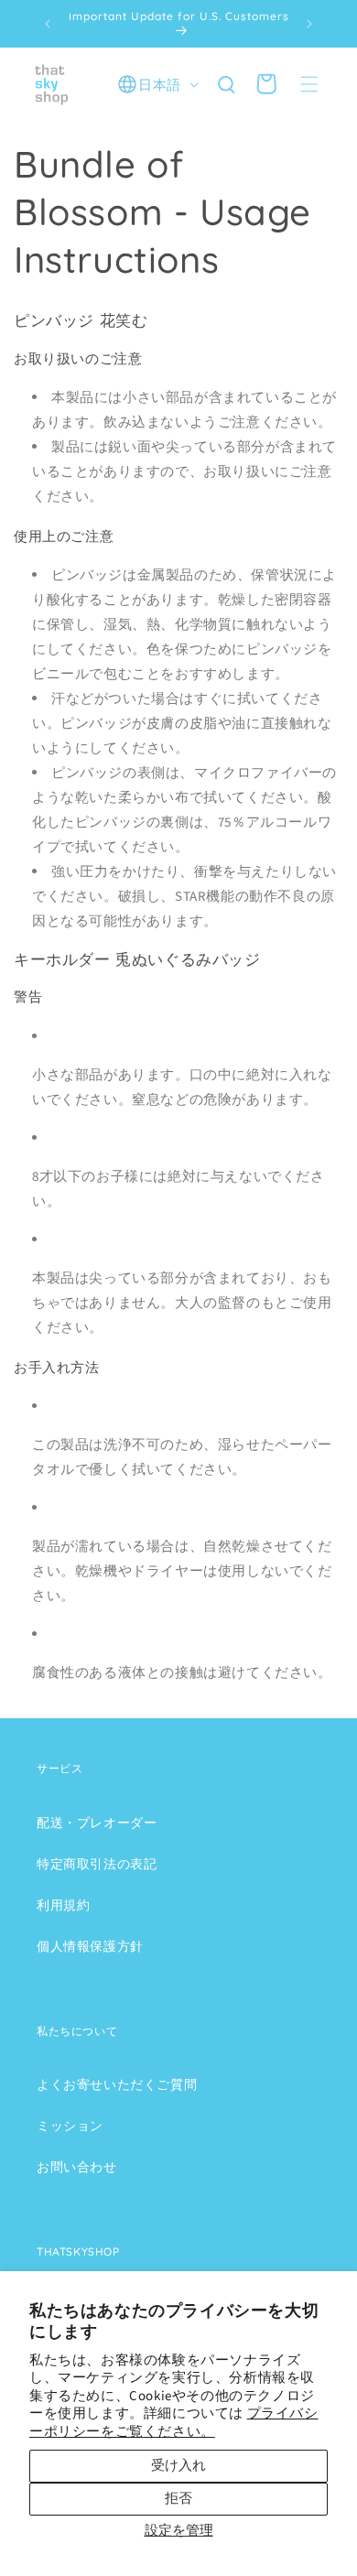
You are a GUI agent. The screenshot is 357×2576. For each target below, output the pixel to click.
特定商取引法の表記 (97, 1865)
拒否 (178, 2499)
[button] (309, 84)
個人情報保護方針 (90, 1947)
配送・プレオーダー (97, 1824)
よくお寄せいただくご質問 (117, 2085)
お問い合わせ (77, 2168)
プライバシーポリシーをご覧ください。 (174, 2423)
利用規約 (63, 1906)
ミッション (70, 2127)
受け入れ (178, 2466)
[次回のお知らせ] (309, 24)
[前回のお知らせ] (48, 24)
